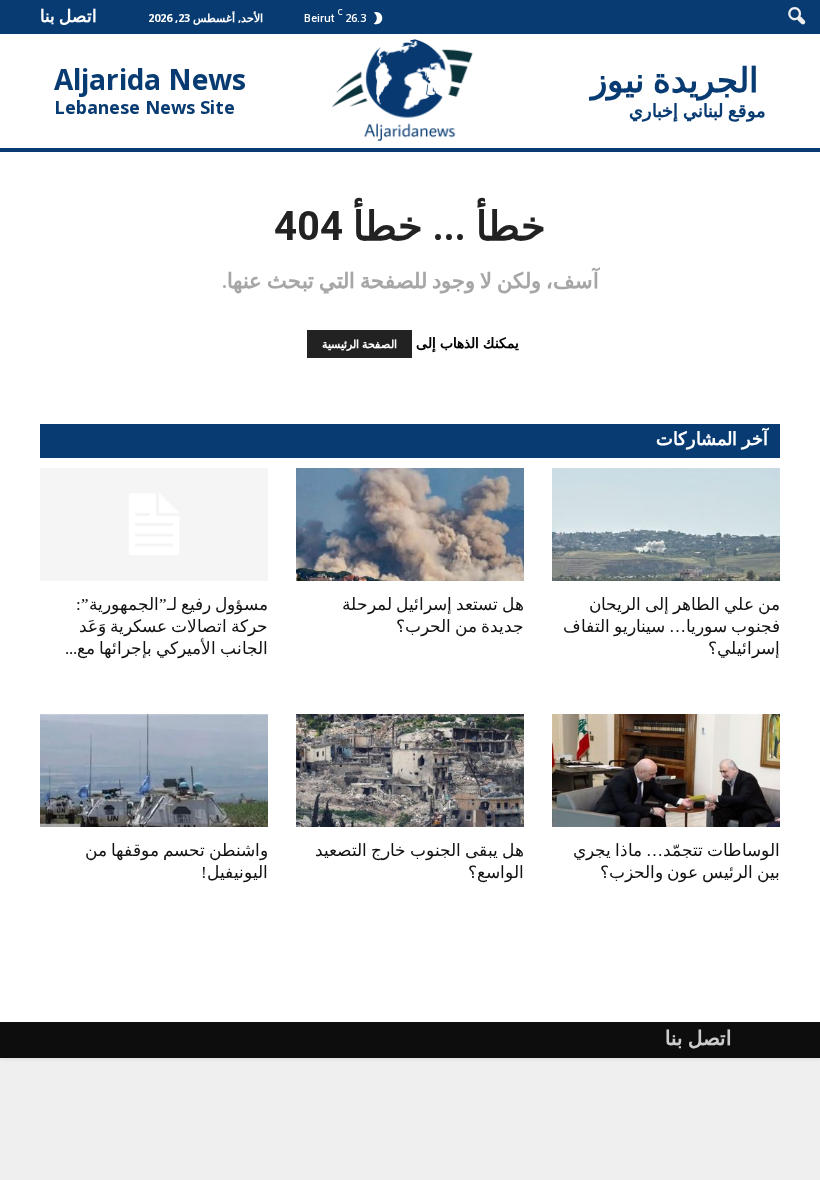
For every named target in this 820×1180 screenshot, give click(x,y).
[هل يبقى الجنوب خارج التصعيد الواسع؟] (410, 770)
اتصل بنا (68, 15)
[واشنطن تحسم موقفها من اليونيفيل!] (154, 770)
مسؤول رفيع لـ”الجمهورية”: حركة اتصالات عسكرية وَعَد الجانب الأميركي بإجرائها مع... (166, 626)
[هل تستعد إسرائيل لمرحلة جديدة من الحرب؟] (410, 524)
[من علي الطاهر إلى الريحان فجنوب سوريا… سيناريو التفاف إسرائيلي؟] (666, 524)
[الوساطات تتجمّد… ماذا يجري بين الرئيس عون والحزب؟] (666, 770)
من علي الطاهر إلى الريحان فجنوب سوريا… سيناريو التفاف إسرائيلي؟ (671, 626)
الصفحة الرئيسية (359, 344)
